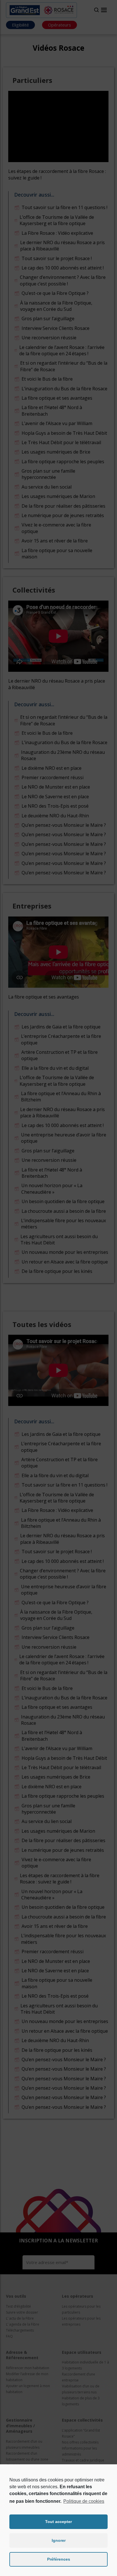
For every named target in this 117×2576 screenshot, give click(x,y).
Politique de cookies (84, 2501)
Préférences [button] (59, 2559)
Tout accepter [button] (58, 2522)
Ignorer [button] (59, 2540)
